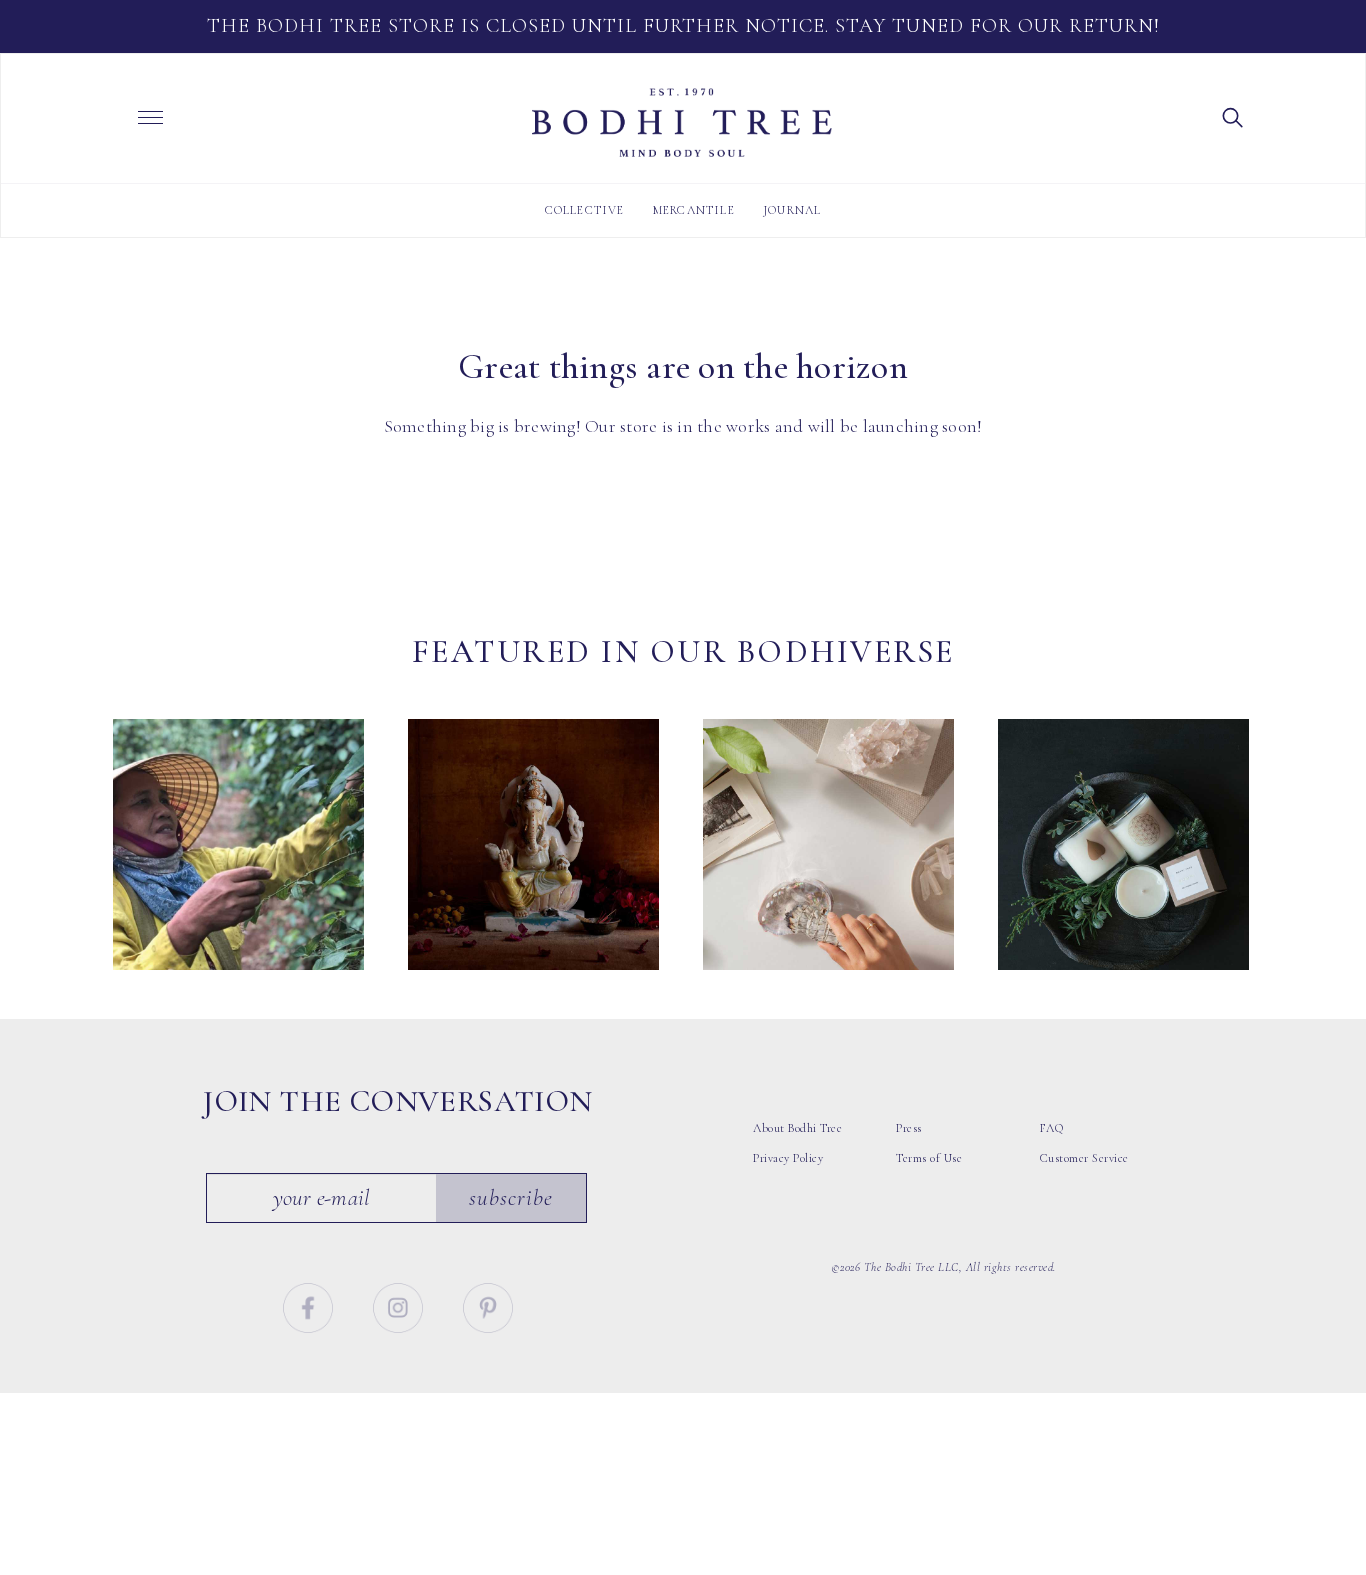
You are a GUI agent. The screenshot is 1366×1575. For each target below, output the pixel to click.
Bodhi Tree (682, 123)
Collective (585, 210)
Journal (792, 210)
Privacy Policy (788, 1158)
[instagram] (400, 1305)
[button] (1233, 116)
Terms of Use (929, 1158)
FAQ (1052, 1128)
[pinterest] (488, 1305)
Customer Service (1084, 1158)
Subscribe (511, 1198)
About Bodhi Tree (797, 1128)
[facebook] (310, 1305)
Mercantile (694, 210)
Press (909, 1128)
